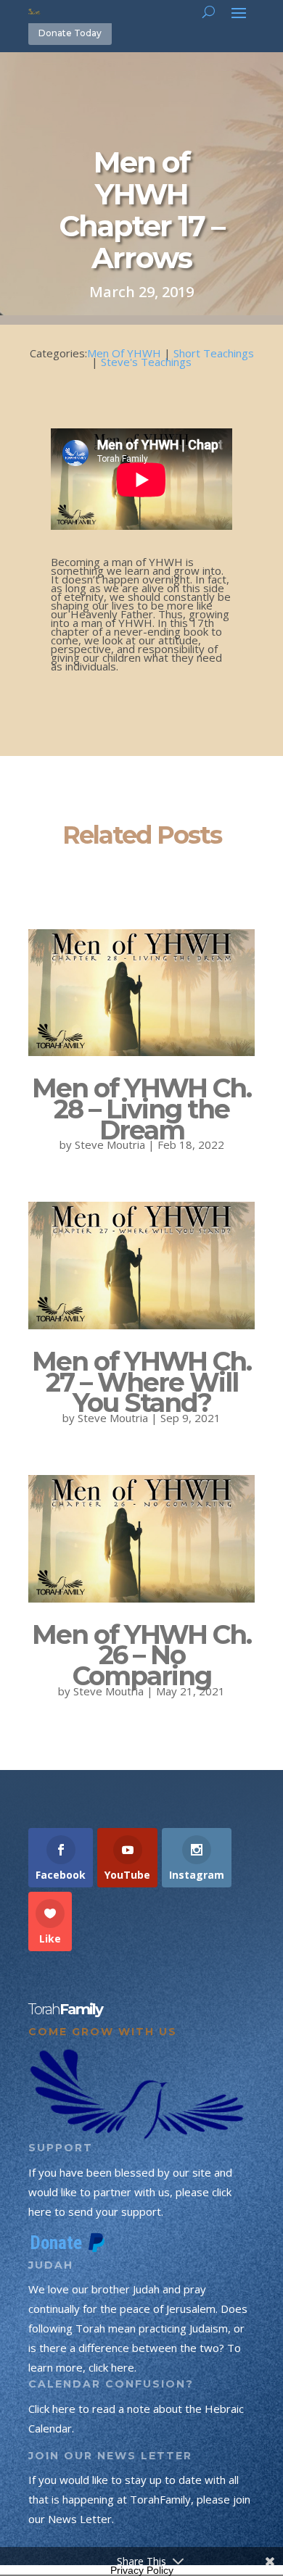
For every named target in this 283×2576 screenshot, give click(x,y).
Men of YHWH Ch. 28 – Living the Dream (141, 1109)
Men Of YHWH (124, 353)
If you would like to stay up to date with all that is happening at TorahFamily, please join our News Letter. (139, 2499)
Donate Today (70, 33)
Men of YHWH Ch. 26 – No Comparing (141, 1655)
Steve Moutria (110, 1144)
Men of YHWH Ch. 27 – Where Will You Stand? (141, 1382)
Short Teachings (214, 353)
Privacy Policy (142, 2570)
